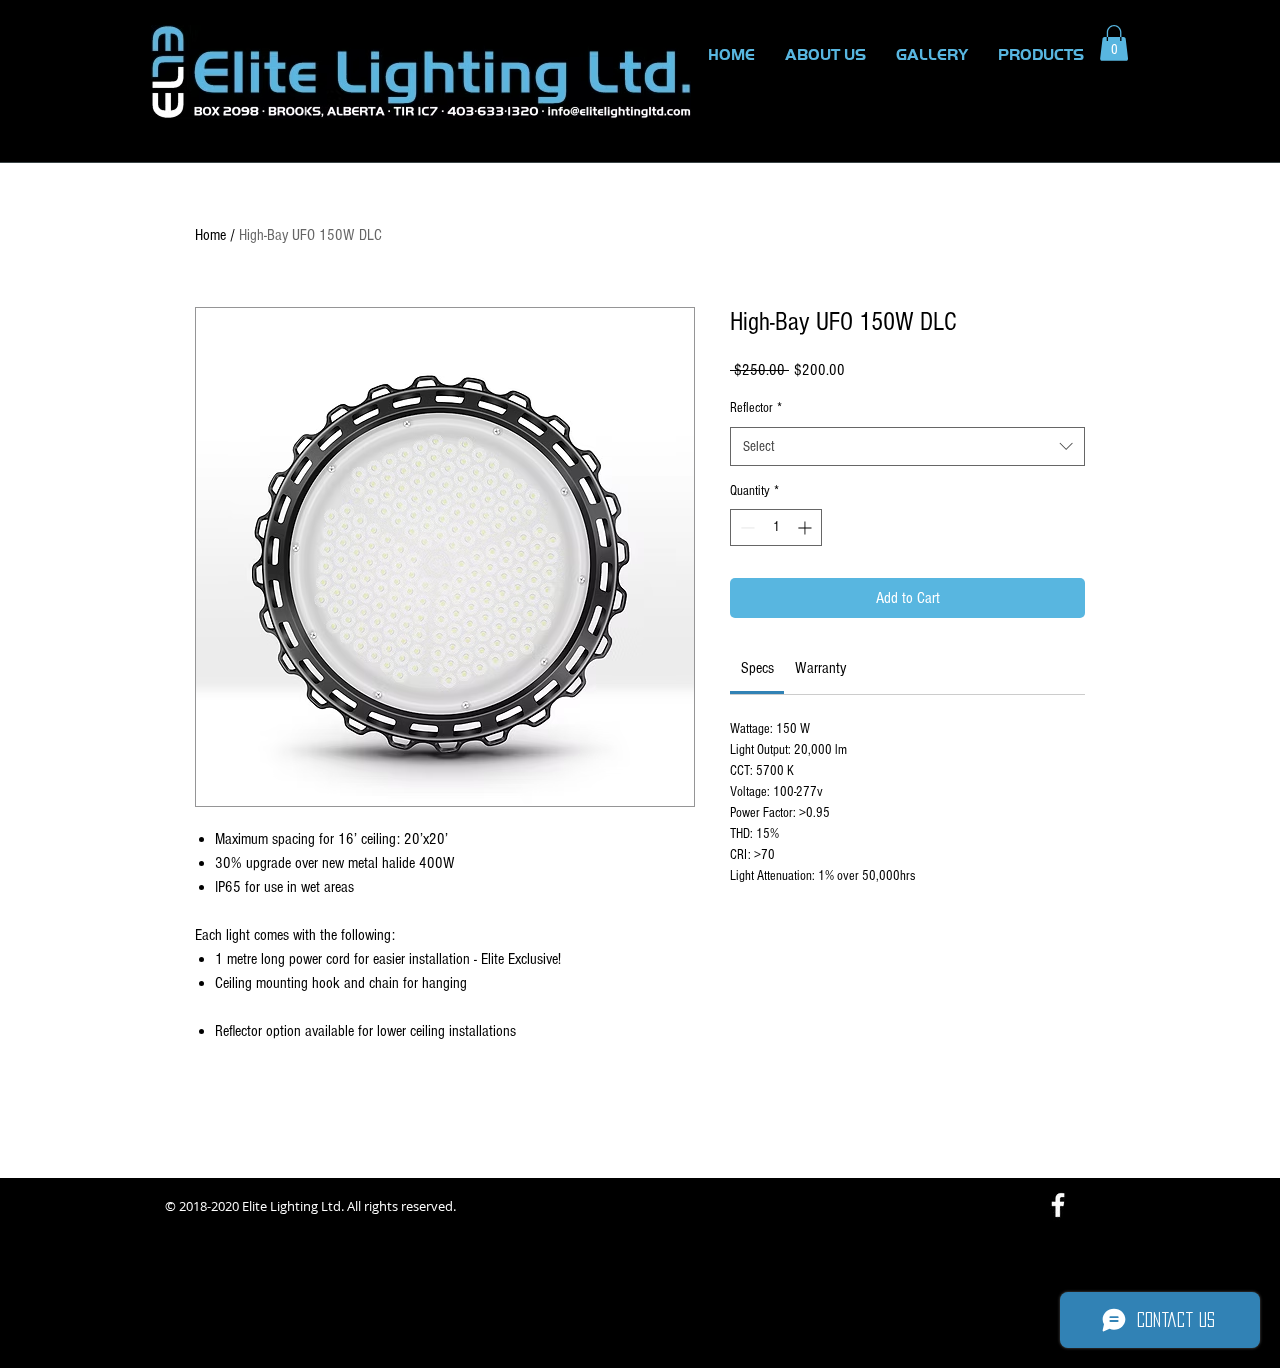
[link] (757, 668)
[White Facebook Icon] (1058, 1205)
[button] (1114, 43)
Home (210, 235)
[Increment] (806, 527)
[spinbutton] (776, 527)
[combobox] (907, 446)
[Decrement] (745, 527)
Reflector (756, 408)
